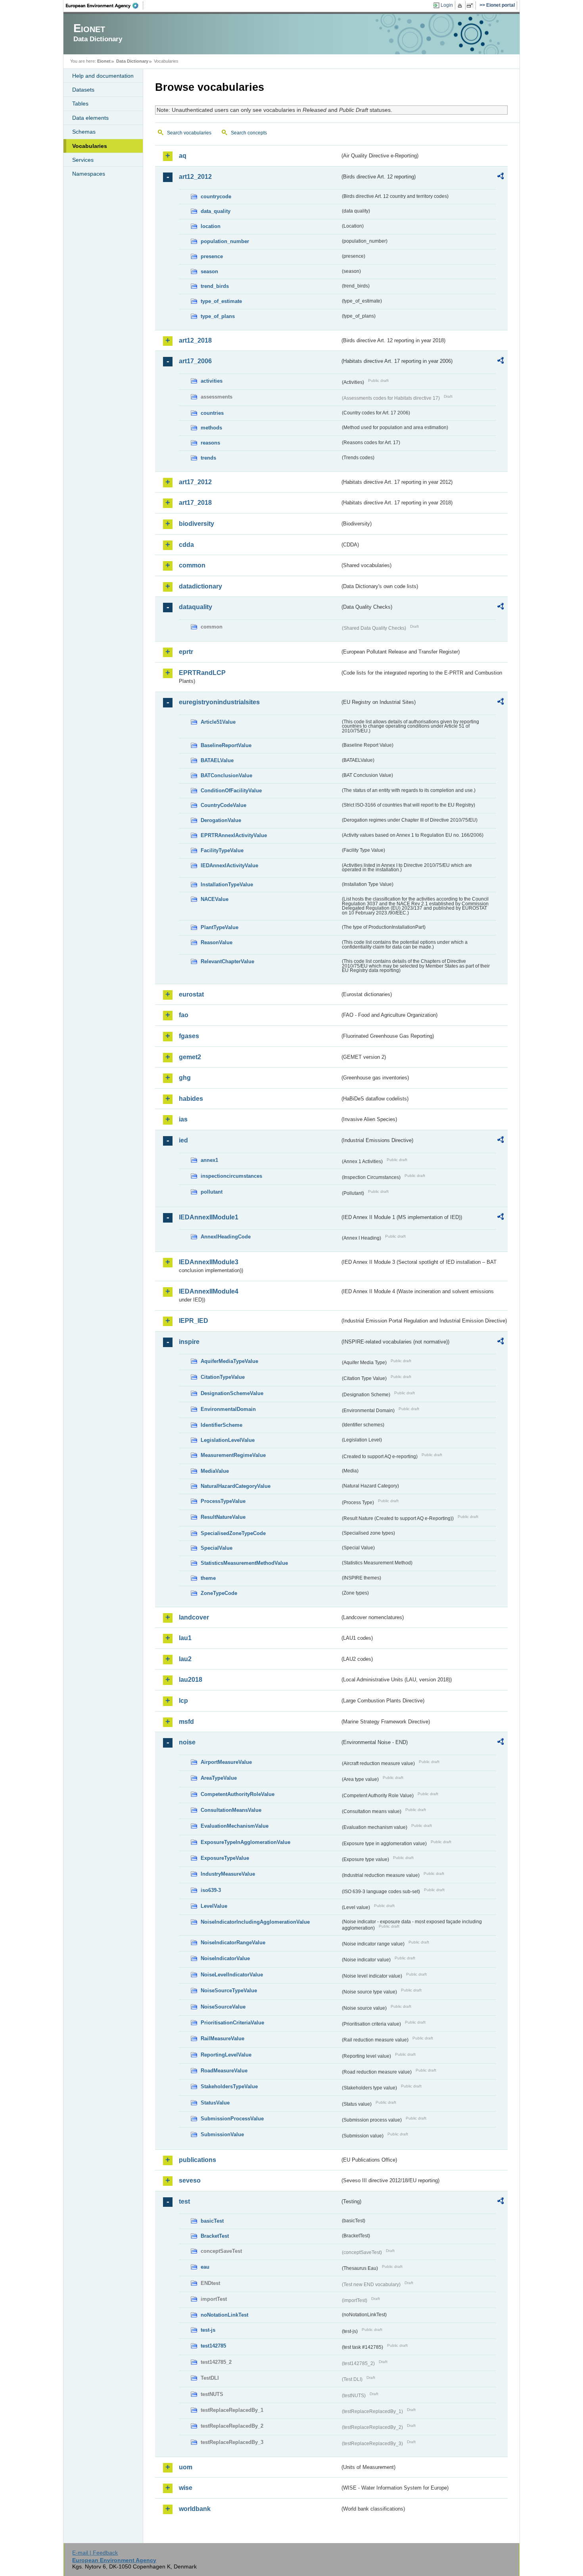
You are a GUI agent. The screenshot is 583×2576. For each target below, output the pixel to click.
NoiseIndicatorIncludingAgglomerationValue (255, 1922)
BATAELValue (217, 760)
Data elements (90, 118)
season (209, 271)
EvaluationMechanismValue (235, 1826)
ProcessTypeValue (223, 1501)
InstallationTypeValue (227, 885)
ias (183, 1119)
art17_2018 (195, 503)
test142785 (213, 2346)
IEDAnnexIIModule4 (209, 1291)
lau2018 (191, 1680)
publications (198, 2160)
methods (211, 428)
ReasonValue (217, 942)
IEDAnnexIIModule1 (209, 1217)
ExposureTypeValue (225, 1858)
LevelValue (214, 1906)
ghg (185, 1078)
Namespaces (89, 174)
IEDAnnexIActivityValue (229, 865)
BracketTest (215, 2236)
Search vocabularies (189, 133)
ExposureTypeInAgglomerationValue (245, 1842)
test (184, 2201)
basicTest (212, 2221)
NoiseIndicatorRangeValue (233, 1943)
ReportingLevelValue (226, 2055)
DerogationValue (221, 820)
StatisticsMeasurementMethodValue (244, 1563)
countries (212, 413)
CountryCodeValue (223, 805)
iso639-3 (211, 1890)
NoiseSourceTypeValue (229, 1990)
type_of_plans (218, 316)
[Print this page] (461, 6)
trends (208, 458)
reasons (210, 443)
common (192, 565)
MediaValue (215, 1471)
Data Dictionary (132, 61)
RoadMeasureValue (224, 2071)
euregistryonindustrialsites (219, 702)
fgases (189, 1036)
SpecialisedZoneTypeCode (233, 1533)
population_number (225, 241)
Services (83, 160)
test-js (208, 2330)
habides (191, 1099)
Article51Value (218, 722)
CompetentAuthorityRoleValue (238, 1794)
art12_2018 (195, 340)
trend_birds (215, 286)
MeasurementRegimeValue (233, 1455)
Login (447, 5)
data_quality (216, 211)
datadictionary (200, 586)
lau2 (185, 1659)
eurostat (191, 994)
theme (208, 1578)
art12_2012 (195, 177)
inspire (189, 1342)
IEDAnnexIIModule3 (209, 1262)
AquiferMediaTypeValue (229, 1361)
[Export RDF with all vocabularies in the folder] (501, 177)
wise (186, 2488)
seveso (190, 2180)
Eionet (104, 61)
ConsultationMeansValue (231, 1810)
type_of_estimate (221, 301)
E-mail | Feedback (95, 2553)
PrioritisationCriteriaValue (232, 2023)
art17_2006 (195, 361)
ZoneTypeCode (219, 1593)
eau (205, 2267)
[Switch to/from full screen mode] (471, 6)
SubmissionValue (222, 2134)
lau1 (185, 1638)
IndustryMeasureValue (228, 1874)
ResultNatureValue (223, 1517)
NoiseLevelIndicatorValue (232, 1975)
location (211, 226)
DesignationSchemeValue (232, 1393)
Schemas (84, 132)
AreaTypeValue (219, 1778)
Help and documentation (103, 76)
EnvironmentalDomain (228, 1409)
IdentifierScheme (222, 1425)
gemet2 (190, 1057)
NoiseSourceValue (223, 2007)
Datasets (83, 90)
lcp (183, 1701)
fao (184, 1015)
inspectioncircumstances (231, 1176)
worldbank (195, 2509)
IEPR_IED (194, 1321)
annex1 (209, 1160)
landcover (194, 1617)
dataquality (196, 607)
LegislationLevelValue (228, 1440)
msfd (186, 1722)
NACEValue (215, 899)
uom (186, 2467)
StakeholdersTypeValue (229, 2086)
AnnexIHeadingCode (226, 1237)
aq (183, 156)
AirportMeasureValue (226, 1762)
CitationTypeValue (223, 1377)
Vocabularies (90, 146)
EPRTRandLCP (202, 673)
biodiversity (197, 524)
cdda (186, 545)
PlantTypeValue (220, 927)
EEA (105, 6)
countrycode (216, 196)
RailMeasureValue (222, 2038)
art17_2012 (195, 482)
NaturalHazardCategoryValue (236, 1486)
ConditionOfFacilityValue (231, 791)
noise (187, 1742)
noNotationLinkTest (224, 2315)
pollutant (212, 1192)
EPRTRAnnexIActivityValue (234, 835)
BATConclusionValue (226, 775)
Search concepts (249, 133)
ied (183, 1140)
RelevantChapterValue (227, 961)
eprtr (186, 652)
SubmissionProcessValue (232, 2119)
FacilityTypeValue (222, 850)
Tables (80, 103)
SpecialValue (217, 1548)
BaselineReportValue (226, 745)
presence (212, 256)
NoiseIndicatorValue (225, 1958)
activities (212, 381)
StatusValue (215, 2103)
